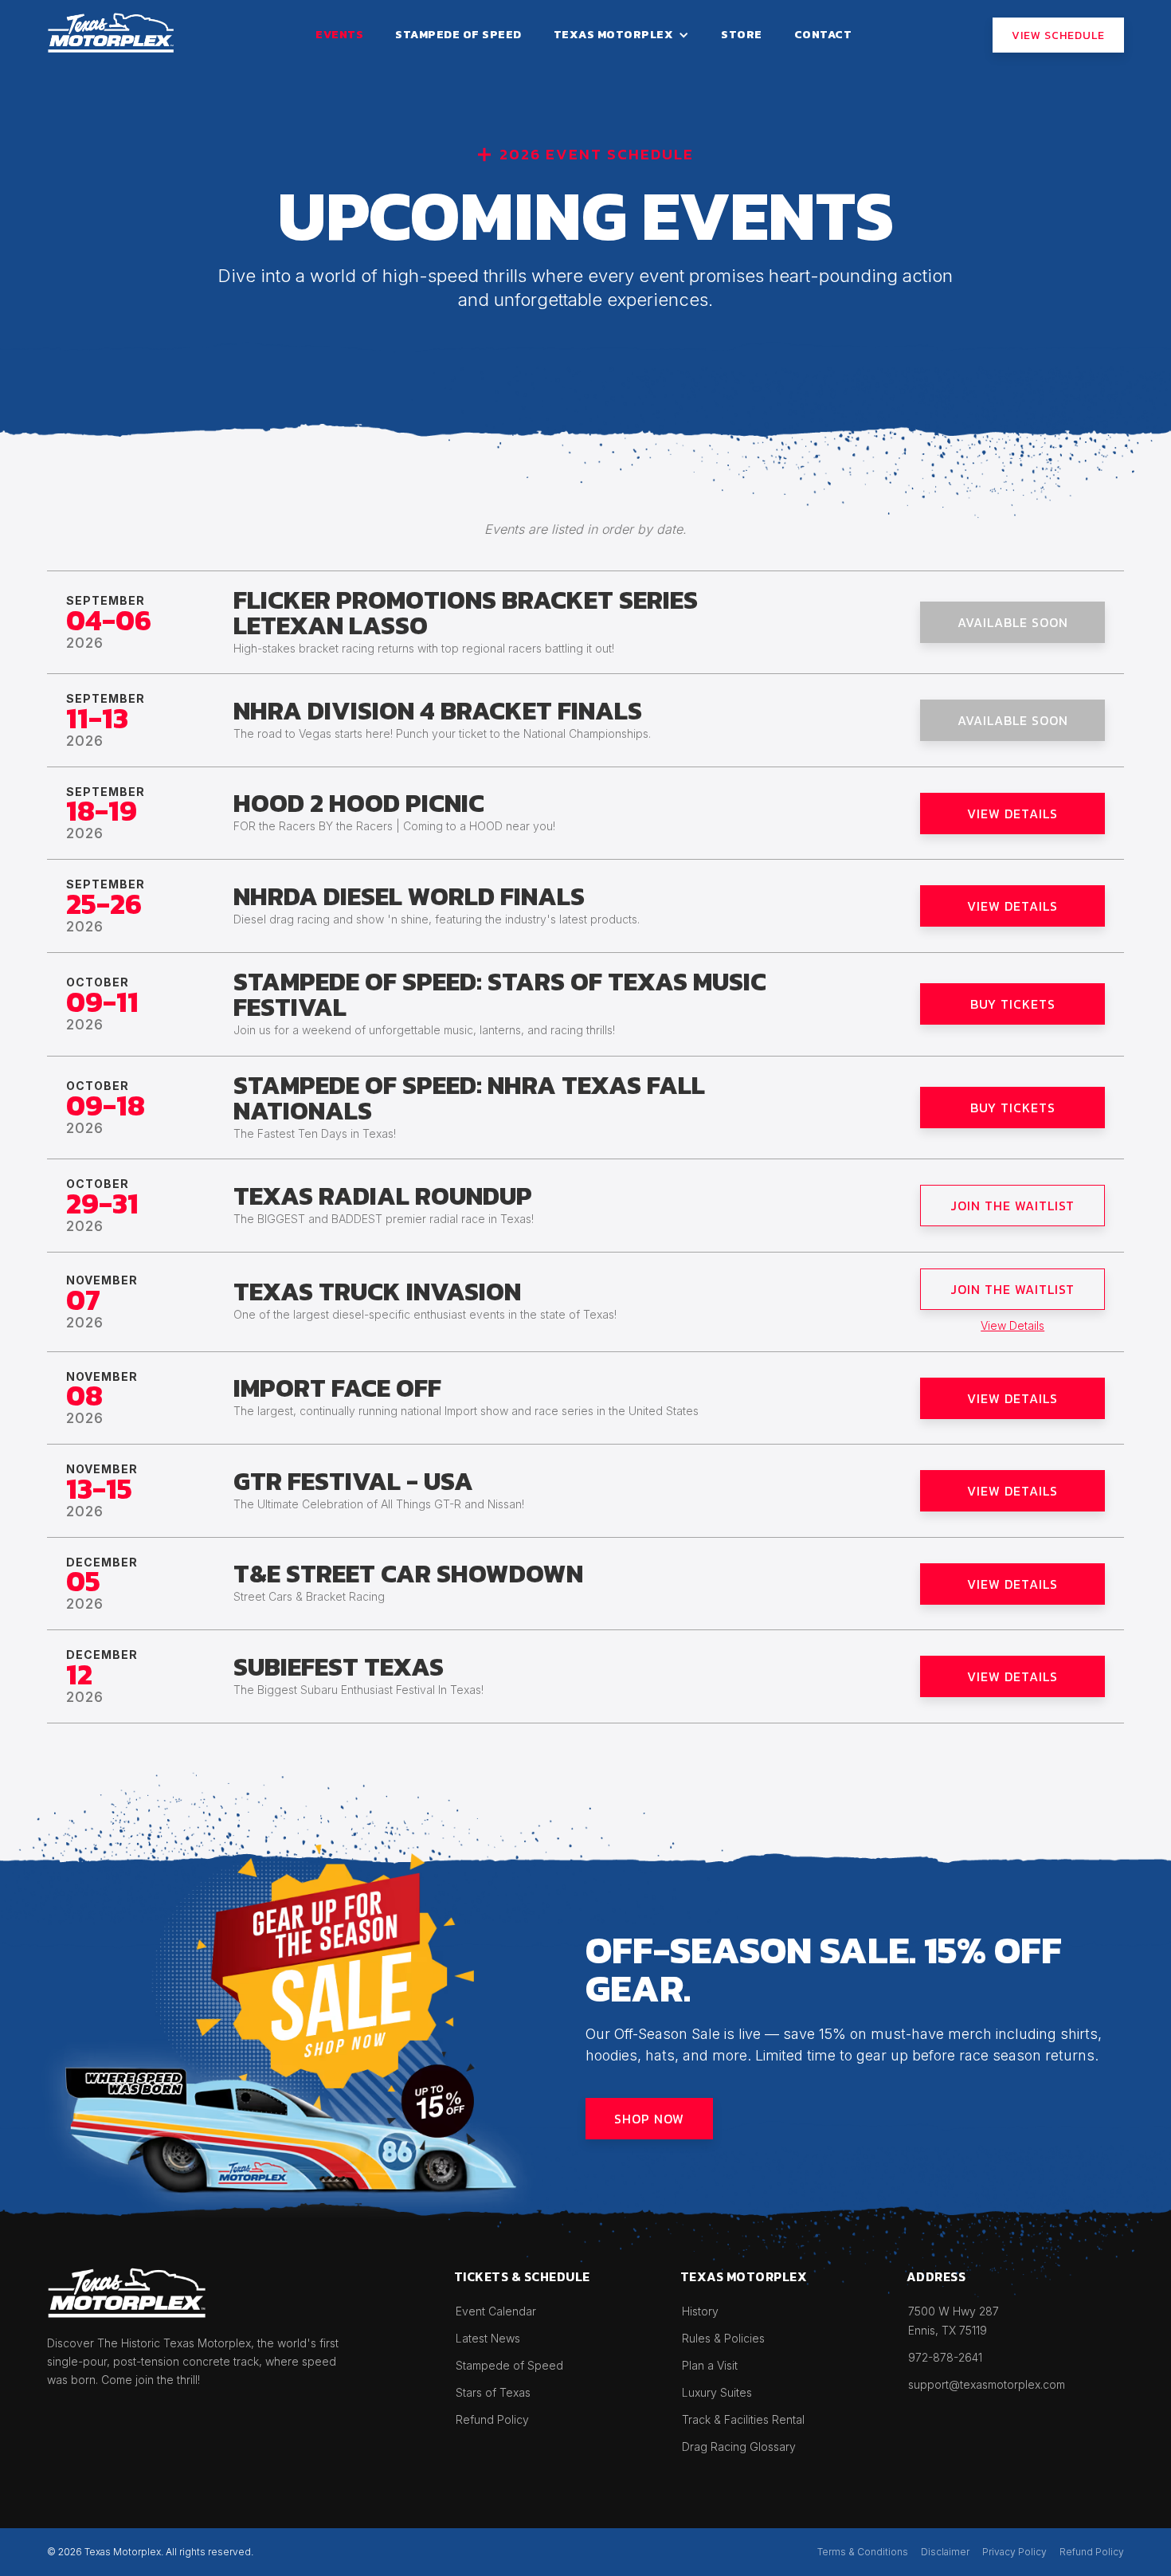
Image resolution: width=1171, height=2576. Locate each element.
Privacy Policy (1014, 2552)
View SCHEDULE (1058, 35)
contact (823, 35)
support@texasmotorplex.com (987, 2384)
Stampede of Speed (509, 2365)
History (700, 2311)
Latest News (488, 2338)
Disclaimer (945, 2552)
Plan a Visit (710, 2365)
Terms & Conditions (863, 2552)
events (339, 35)
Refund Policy (492, 2419)
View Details (1012, 1325)
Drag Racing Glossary (739, 2447)
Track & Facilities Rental (743, 2419)
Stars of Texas (493, 2392)
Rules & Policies (723, 2338)
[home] (111, 33)
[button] (622, 35)
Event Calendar (496, 2311)
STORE (742, 35)
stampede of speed (458, 35)
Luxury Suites (717, 2392)
